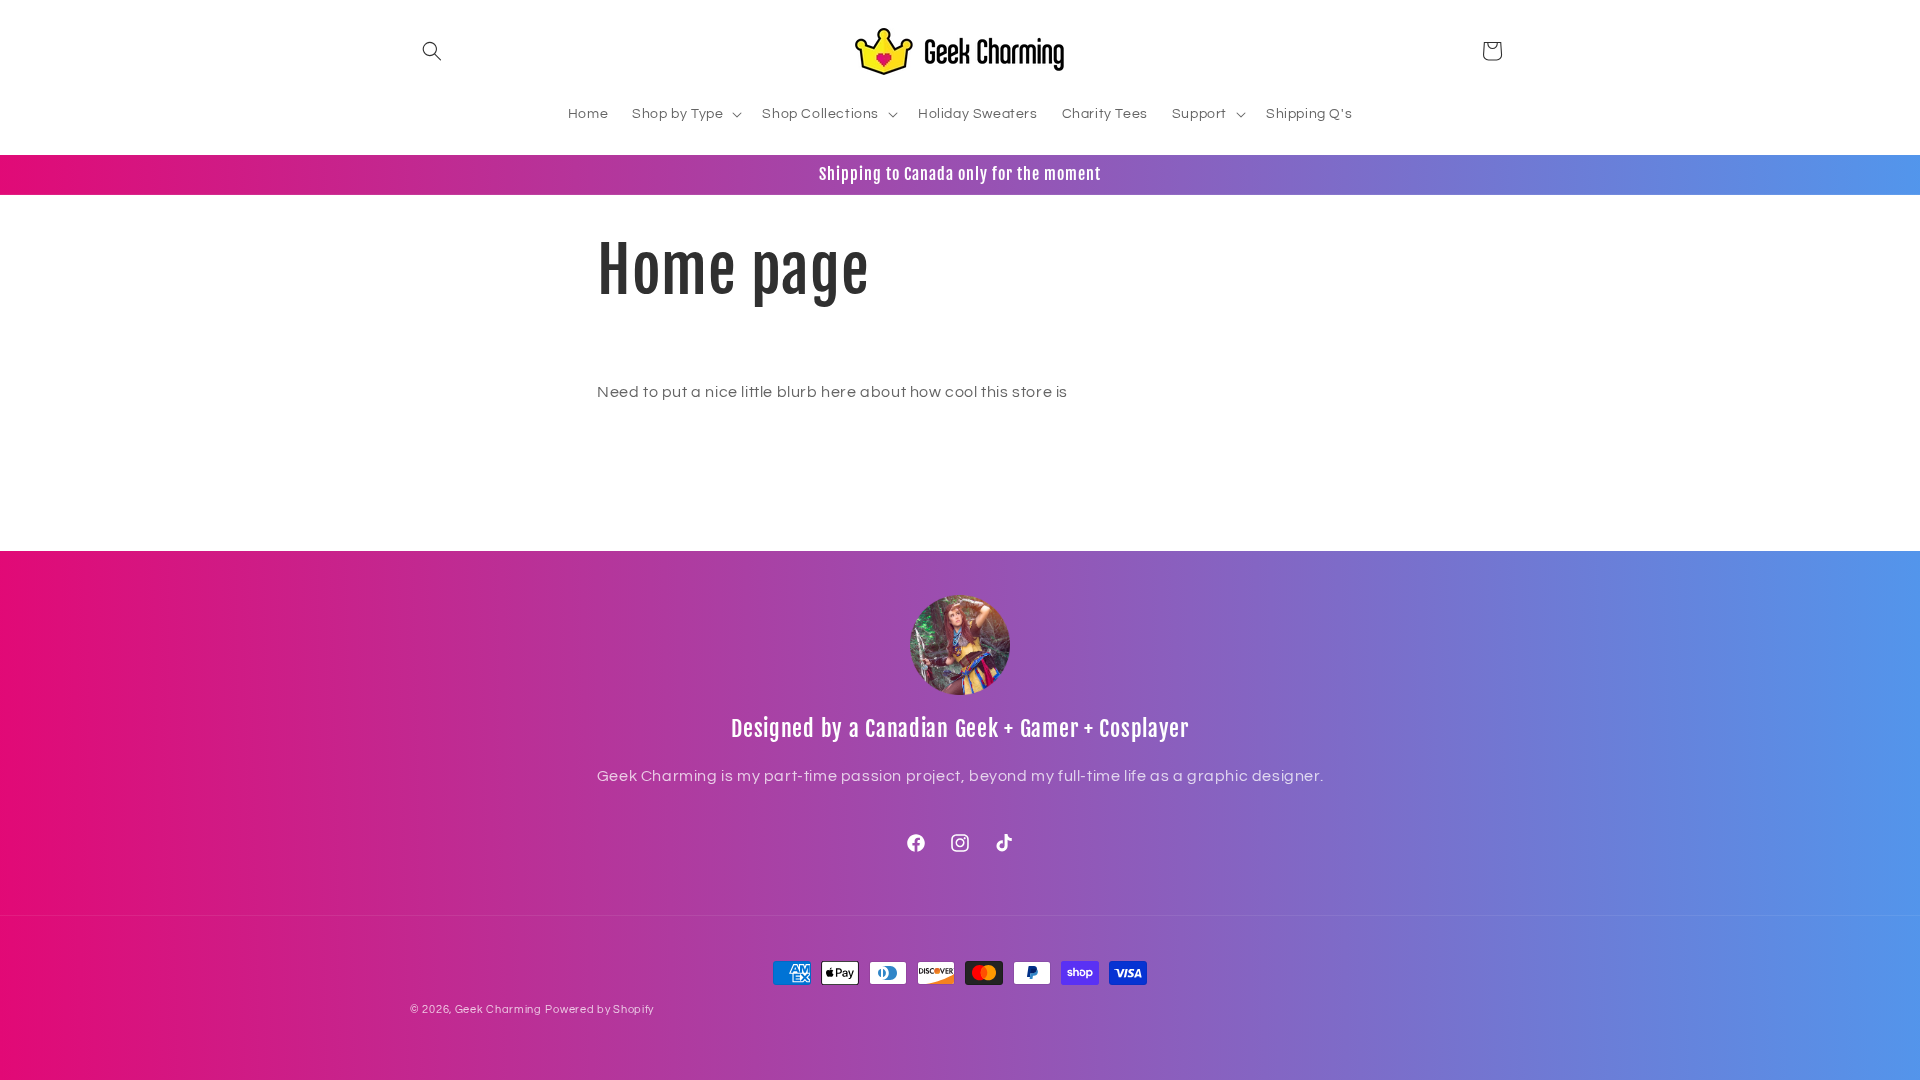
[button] (432, 51)
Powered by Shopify (599, 1009)
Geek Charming (498, 1009)
